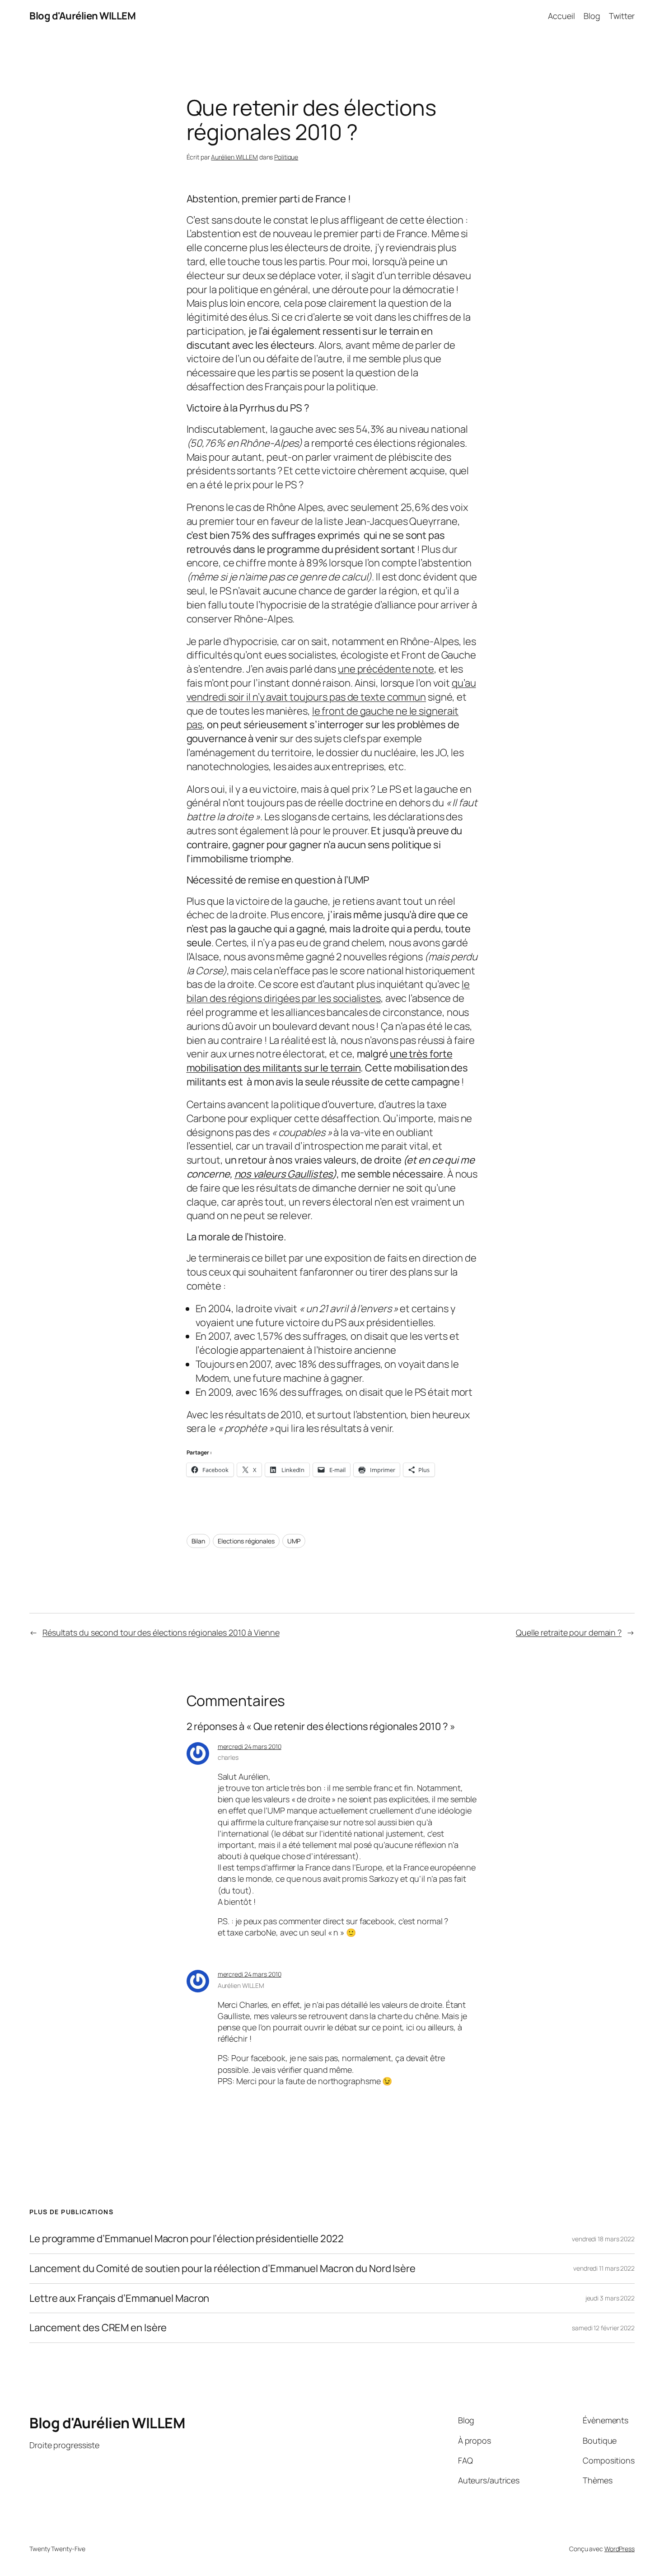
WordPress (620, 2549)
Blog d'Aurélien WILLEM (82, 16)
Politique (286, 157)
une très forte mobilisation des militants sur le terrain (320, 1061)
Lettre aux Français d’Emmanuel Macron (119, 2298)
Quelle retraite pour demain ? (569, 1632)
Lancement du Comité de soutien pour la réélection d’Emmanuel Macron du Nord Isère (222, 2269)
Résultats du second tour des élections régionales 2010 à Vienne (161, 1632)
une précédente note (386, 669)
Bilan (199, 1541)
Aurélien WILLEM (234, 157)
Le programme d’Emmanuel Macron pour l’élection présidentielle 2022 (186, 2239)
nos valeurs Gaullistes (284, 1174)
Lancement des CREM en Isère (98, 2328)
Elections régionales (246, 1541)
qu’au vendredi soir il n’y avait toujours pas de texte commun (331, 690)
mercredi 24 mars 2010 (250, 1746)
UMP (294, 1541)
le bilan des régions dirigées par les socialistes (328, 991)
